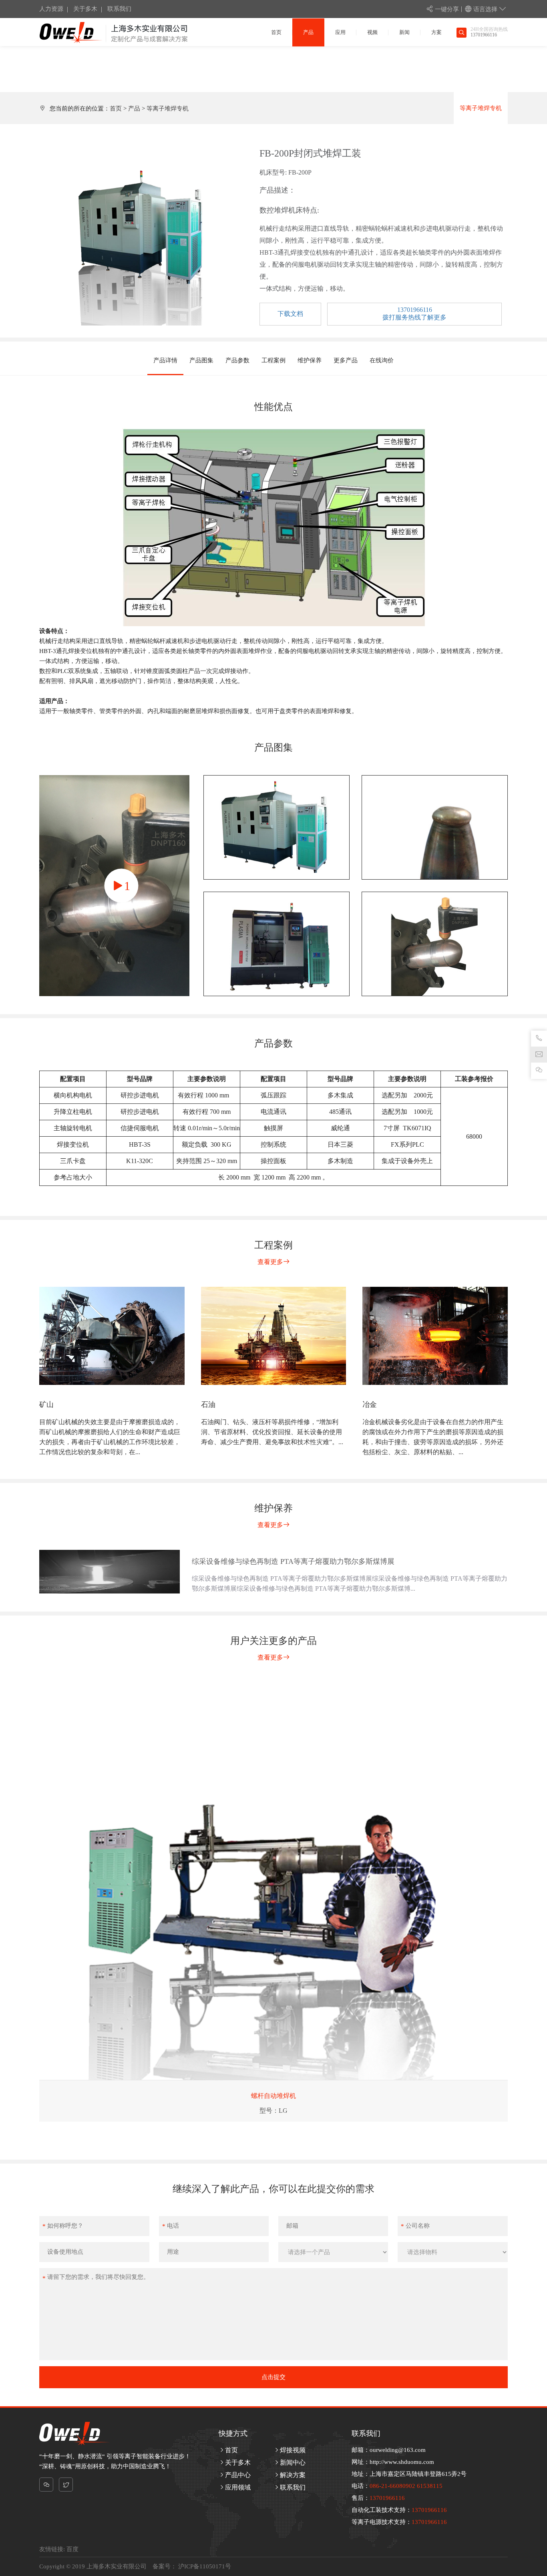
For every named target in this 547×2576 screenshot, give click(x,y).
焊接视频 (293, 2450)
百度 (72, 2549)
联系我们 (119, 9)
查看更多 (270, 1262)
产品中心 (238, 2475)
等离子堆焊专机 (168, 109)
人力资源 (51, 9)
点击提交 (273, 2377)
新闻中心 (293, 2462)
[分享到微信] (46, 2485)
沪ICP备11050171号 (204, 2566)
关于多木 (85, 9)
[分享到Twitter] (66, 2485)
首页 (116, 109)
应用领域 (238, 2487)
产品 (134, 109)
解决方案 (293, 2475)
